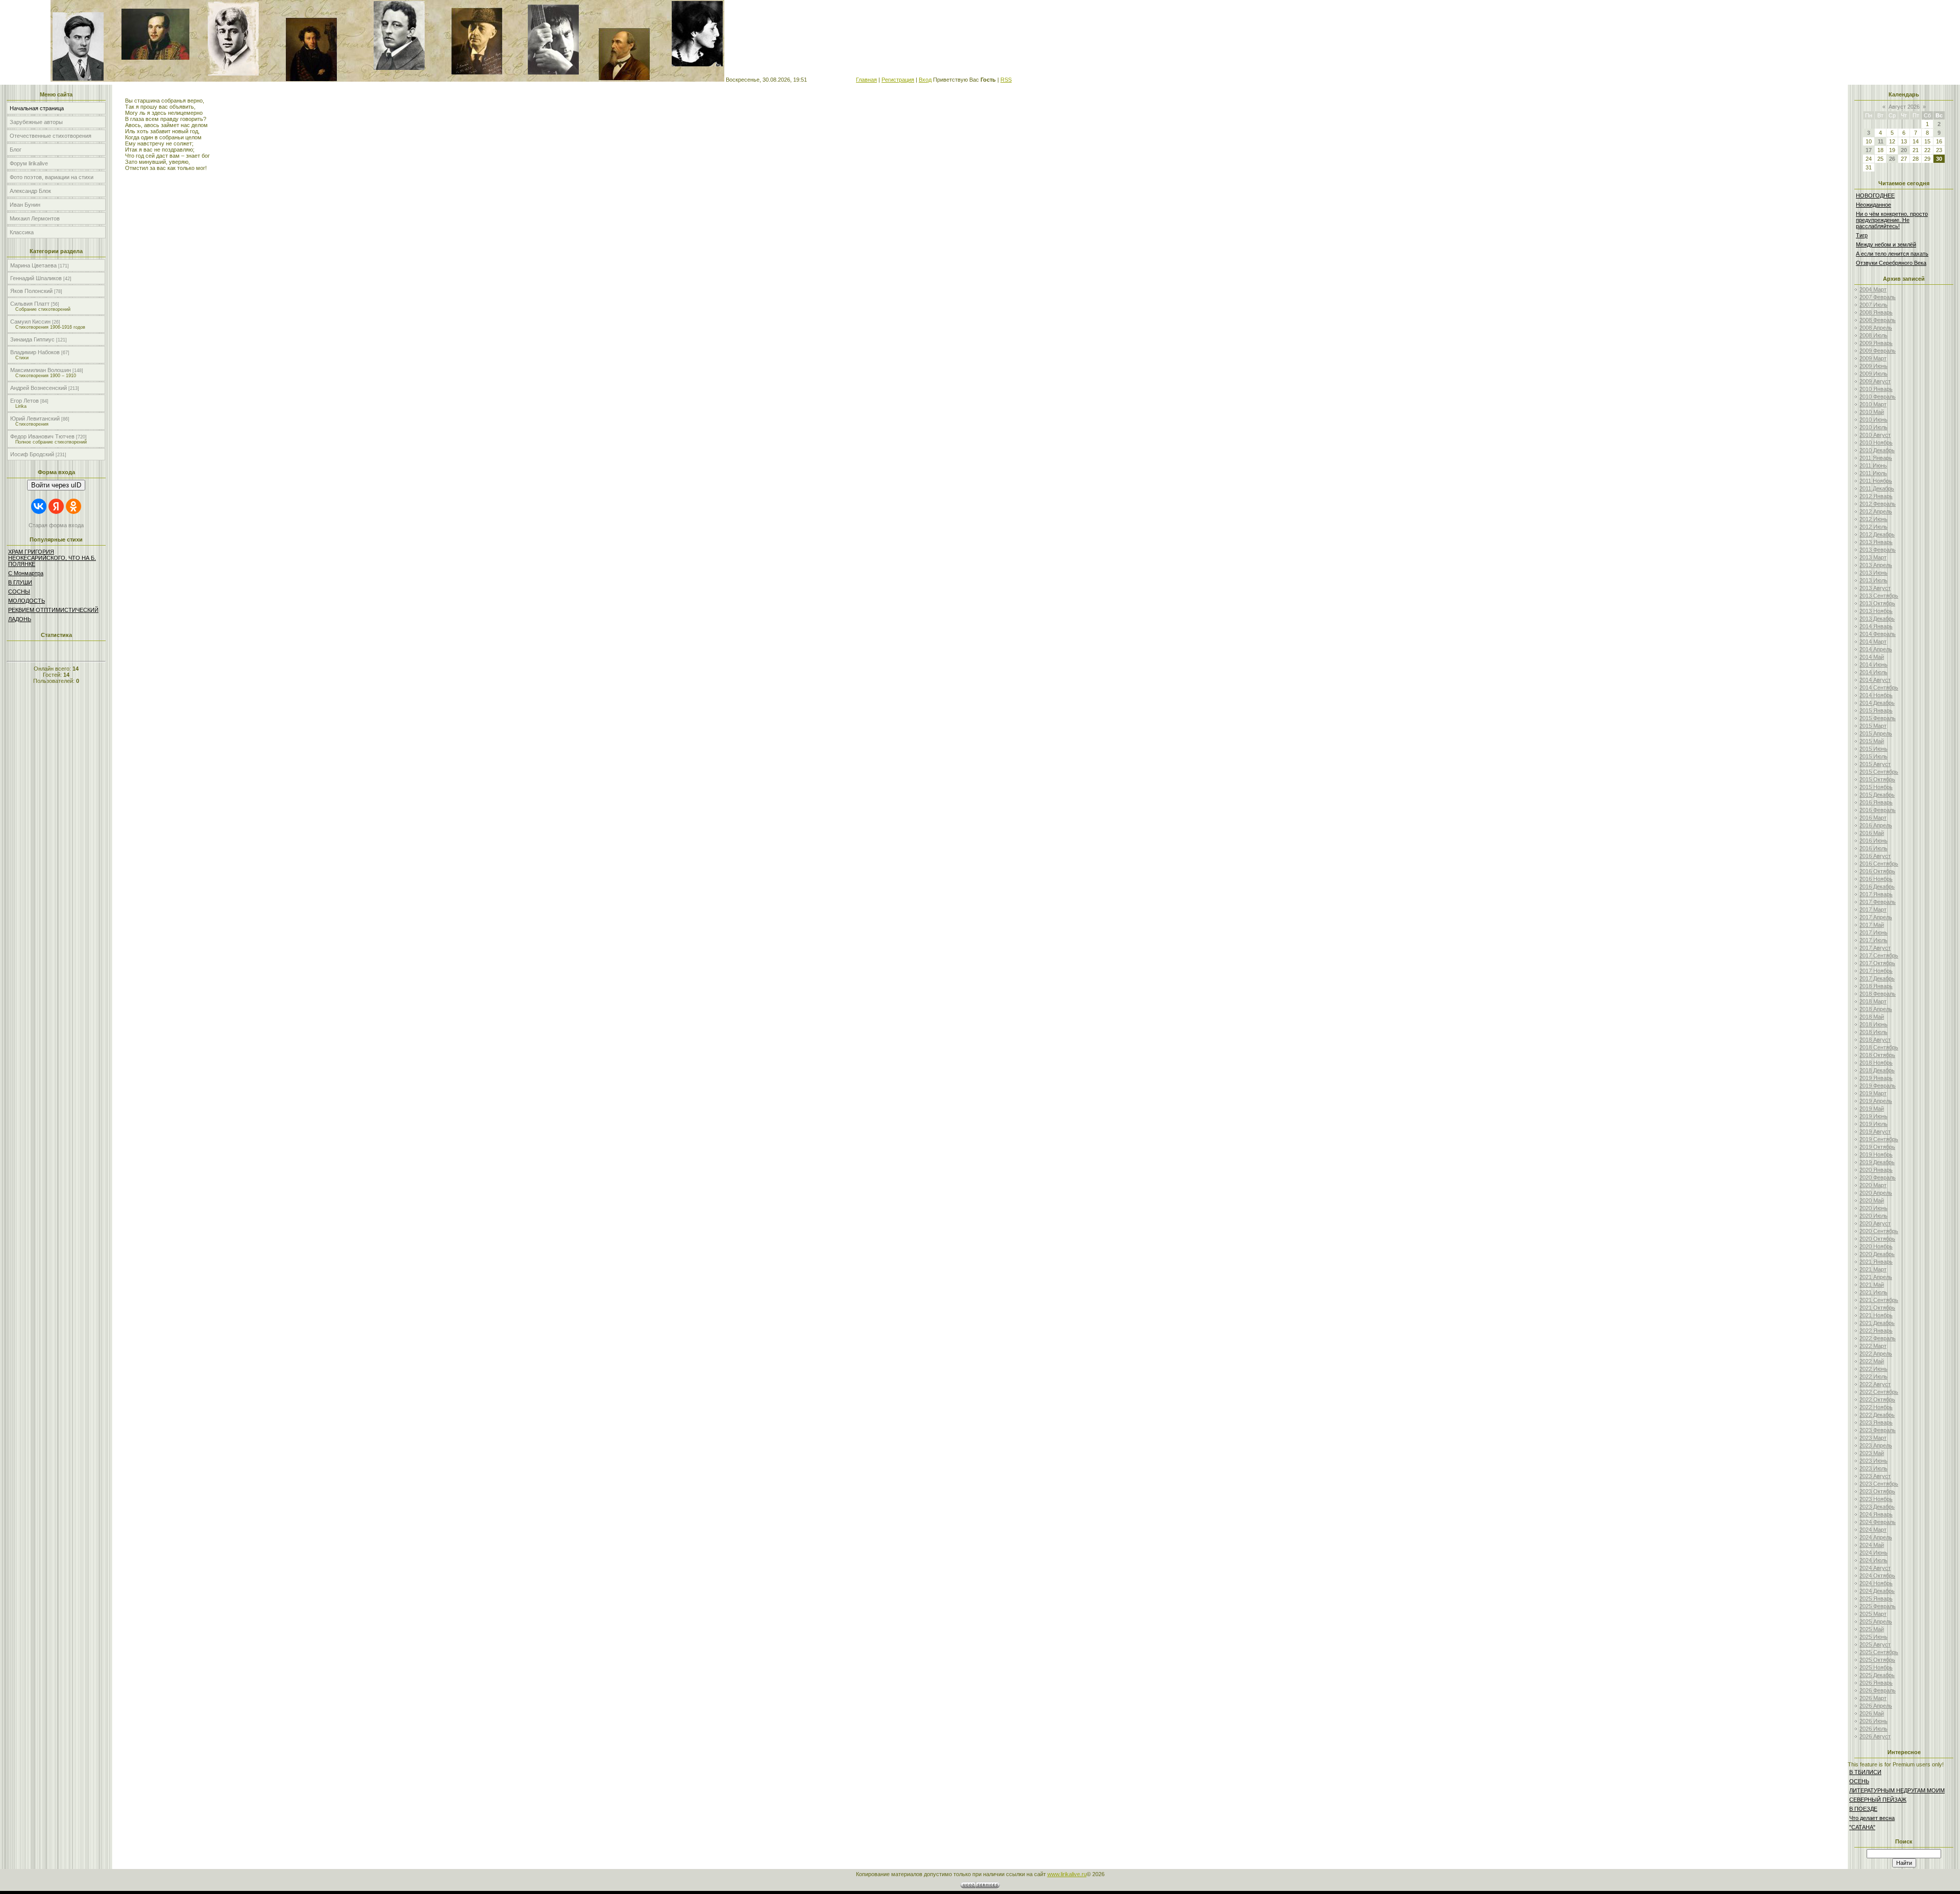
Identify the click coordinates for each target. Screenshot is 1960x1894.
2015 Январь (1876, 710)
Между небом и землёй (1886, 244)
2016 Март (1873, 818)
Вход (925, 80)
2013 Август (1875, 588)
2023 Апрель (1876, 1445)
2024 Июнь (1873, 1553)
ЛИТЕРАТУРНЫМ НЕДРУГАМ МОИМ (1897, 1790)
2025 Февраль (1878, 1606)
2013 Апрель (1876, 565)
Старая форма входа (56, 525)
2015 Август (1875, 764)
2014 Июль (1873, 672)
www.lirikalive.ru (1067, 1874)
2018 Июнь (1873, 1024)
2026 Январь (1876, 1683)
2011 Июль (1873, 473)
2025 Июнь (1873, 1637)
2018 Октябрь (1877, 1055)
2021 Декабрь (1877, 1323)
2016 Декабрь (1877, 887)
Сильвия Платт (30, 304)
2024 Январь (1876, 1514)
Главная (866, 80)
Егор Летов (24, 401)
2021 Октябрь (1877, 1308)
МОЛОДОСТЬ (27, 601)
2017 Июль (1873, 940)
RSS (1006, 80)
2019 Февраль (1878, 1086)
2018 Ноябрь (1876, 1063)
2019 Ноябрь (1876, 1154)
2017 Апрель (1876, 917)
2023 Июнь (1873, 1461)
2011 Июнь (1873, 465)
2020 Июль (1873, 1216)
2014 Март (1873, 642)
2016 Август (1875, 856)
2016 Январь (1876, 802)
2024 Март (1873, 1530)
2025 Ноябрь (1876, 1667)
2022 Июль (1873, 1376)
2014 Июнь (1873, 665)
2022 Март (1873, 1346)
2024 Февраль (1878, 1522)
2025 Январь (1876, 1598)
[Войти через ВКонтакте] (39, 506)
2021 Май (1872, 1285)
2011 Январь (1876, 458)
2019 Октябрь (1877, 1147)
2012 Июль (1873, 527)
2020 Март (1873, 1185)
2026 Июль (1873, 1729)
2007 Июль (1873, 305)
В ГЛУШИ (20, 582)
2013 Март (1873, 557)
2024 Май (1872, 1545)
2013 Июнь (1873, 573)
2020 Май (1872, 1200)
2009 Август (1875, 381)
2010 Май (1872, 412)
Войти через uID (56, 485)
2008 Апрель (1876, 328)
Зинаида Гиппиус (32, 339)
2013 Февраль (1878, 550)
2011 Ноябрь (1876, 481)
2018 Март (1873, 1001)
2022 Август (1875, 1384)
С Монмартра (26, 573)
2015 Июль (1873, 756)
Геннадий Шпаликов (36, 278)
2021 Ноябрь (1876, 1315)
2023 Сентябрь (1879, 1484)
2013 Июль (1873, 580)
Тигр (1862, 235)
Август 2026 (1904, 107)
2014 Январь (1876, 626)
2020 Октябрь (1877, 1239)
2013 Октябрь (1877, 603)
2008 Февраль (1878, 320)
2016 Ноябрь (1876, 879)
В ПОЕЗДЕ (1863, 1809)
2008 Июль (1873, 335)
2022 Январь (1876, 1331)
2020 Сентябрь (1879, 1231)
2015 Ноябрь (1876, 787)
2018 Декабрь (1877, 1070)
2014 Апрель (1876, 649)
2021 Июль (1873, 1292)
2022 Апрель (1876, 1354)
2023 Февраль (1878, 1430)
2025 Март (1873, 1614)
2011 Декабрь (1877, 488)
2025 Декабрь (1877, 1675)
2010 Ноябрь (1876, 442)
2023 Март (1873, 1438)
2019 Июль (1873, 1124)
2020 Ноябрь (1876, 1246)
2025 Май (1872, 1629)
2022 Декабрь (1877, 1415)
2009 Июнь (1873, 366)
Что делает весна (1872, 1818)
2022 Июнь (1873, 1369)
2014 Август (1875, 680)
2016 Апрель (1876, 825)
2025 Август (1875, 1644)
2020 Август (1875, 1223)
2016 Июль (1873, 848)
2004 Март (1873, 289)
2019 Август (1875, 1132)
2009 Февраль (1878, 351)
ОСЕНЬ (1859, 1781)
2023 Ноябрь (1876, 1499)
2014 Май (1872, 657)
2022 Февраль (1878, 1338)
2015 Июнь (1873, 749)
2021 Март (1873, 1269)
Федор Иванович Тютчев (42, 436)
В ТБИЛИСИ (1865, 1772)
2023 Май (1872, 1453)
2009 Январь (1876, 343)
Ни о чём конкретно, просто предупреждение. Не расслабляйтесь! (1892, 220)
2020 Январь (1876, 1170)
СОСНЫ (19, 592)
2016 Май (1872, 833)
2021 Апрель (1876, 1277)
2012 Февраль (1878, 504)
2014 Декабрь (1877, 703)
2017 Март (1873, 909)
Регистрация (898, 80)
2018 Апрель (1876, 1009)
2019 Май (1872, 1109)
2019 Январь (1876, 1078)
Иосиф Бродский (32, 454)
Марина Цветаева (33, 265)
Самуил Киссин (30, 322)
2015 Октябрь (1877, 779)
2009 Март (1873, 358)
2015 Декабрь (1877, 795)
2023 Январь (1876, 1422)
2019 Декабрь (1877, 1162)
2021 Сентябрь (1879, 1300)
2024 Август (1875, 1568)
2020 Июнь (1873, 1208)
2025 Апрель (1876, 1621)
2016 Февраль (1878, 810)
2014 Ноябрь (1876, 695)
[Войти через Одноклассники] (73, 506)
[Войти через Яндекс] (56, 506)
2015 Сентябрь (1879, 772)
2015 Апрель (1876, 733)
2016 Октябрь (1877, 871)
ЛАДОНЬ (20, 619)
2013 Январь (1876, 542)
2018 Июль (1873, 1032)
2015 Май (1872, 741)
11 (1881, 141)
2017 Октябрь (1877, 963)
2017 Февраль (1878, 902)
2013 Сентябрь (1879, 596)
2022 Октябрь (1877, 1399)
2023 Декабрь (1877, 1507)
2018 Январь (1876, 986)
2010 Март (1873, 404)
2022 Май (1872, 1361)
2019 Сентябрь (1879, 1139)
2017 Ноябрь (1876, 971)
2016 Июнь (1873, 841)
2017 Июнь (1873, 932)
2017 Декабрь (1877, 978)
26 (1892, 159)
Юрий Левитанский (35, 419)
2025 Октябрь (1877, 1660)
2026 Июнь (1873, 1721)
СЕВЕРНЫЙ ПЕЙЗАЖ (1878, 1800)
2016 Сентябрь (1879, 864)
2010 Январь (1876, 389)
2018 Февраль (1878, 994)
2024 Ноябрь (1876, 1583)
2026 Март (1873, 1698)
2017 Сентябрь (1879, 955)
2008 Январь (1876, 312)
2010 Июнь (1873, 420)
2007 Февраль (1878, 297)
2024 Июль (1873, 1560)
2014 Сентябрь (1879, 687)
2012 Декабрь (1877, 534)
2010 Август (1875, 435)
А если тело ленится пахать (1892, 254)
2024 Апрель (1876, 1537)
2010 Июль (1873, 427)
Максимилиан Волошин (41, 370)
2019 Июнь (1873, 1116)
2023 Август (1875, 1476)
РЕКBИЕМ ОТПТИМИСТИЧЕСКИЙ (53, 610)
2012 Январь (1876, 496)
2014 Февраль (1878, 634)
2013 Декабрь (1877, 619)
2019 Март (1873, 1093)
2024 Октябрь (1877, 1576)
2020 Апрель (1876, 1193)
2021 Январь (1876, 1262)
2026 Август (1875, 1736)
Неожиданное (1873, 205)
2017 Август (1875, 948)
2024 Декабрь (1877, 1591)
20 (1904, 150)
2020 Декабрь (1877, 1254)
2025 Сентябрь (1879, 1652)
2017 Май (1872, 925)
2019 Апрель (1876, 1101)
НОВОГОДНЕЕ (1875, 195)
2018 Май (1872, 1017)
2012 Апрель (1876, 511)
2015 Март (1873, 726)
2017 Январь (1876, 894)
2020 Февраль (1878, 1177)
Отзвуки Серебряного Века (1891, 263)
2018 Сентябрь (1879, 1047)
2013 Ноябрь (1876, 611)
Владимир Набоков (35, 352)
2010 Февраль (1878, 397)
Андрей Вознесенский (39, 388)
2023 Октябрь (1877, 1491)
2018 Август (1875, 1040)
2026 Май (1872, 1713)
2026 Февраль (1878, 1690)
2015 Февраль (1878, 718)
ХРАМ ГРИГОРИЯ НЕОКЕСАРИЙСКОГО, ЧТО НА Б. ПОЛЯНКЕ (52, 558)
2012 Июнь (1873, 519)
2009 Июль (1873, 374)
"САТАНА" (1862, 1827)
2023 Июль (1873, 1468)
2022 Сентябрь (1879, 1392)
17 (1869, 150)
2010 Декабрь (1877, 450)
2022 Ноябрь (1876, 1407)
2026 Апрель (1876, 1706)
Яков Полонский (31, 291)
